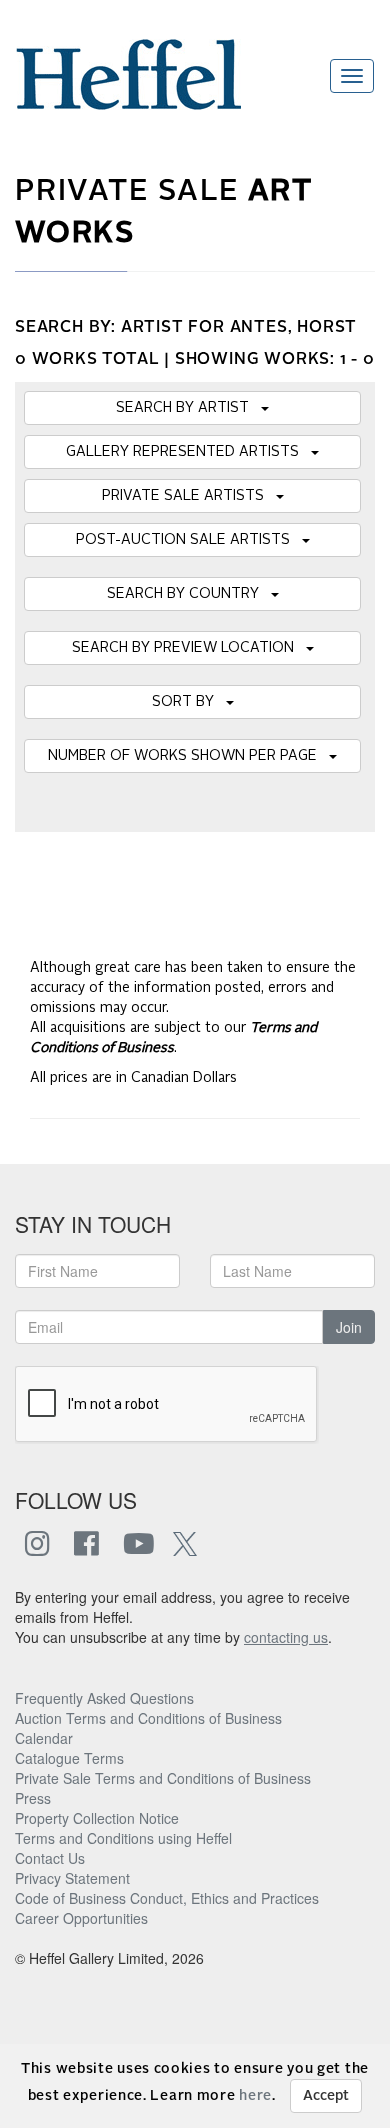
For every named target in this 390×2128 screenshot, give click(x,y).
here (255, 2096)
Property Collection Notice (97, 1818)
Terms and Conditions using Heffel (123, 1838)
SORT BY (189, 702)
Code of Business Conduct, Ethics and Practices (167, 1898)
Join (349, 1327)
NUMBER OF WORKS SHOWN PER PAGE (188, 756)
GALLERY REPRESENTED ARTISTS (188, 452)
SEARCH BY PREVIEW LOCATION (189, 648)
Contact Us (50, 1858)
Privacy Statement (72, 1878)
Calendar (44, 1738)
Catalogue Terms (69, 1758)
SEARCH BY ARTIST (188, 408)
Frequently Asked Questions (104, 1698)
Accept (326, 2096)
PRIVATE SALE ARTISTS (189, 496)
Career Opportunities (81, 1918)
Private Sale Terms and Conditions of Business (163, 1778)
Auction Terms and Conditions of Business (148, 1718)
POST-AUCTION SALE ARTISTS (189, 540)
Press (33, 1798)
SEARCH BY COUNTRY (189, 594)
